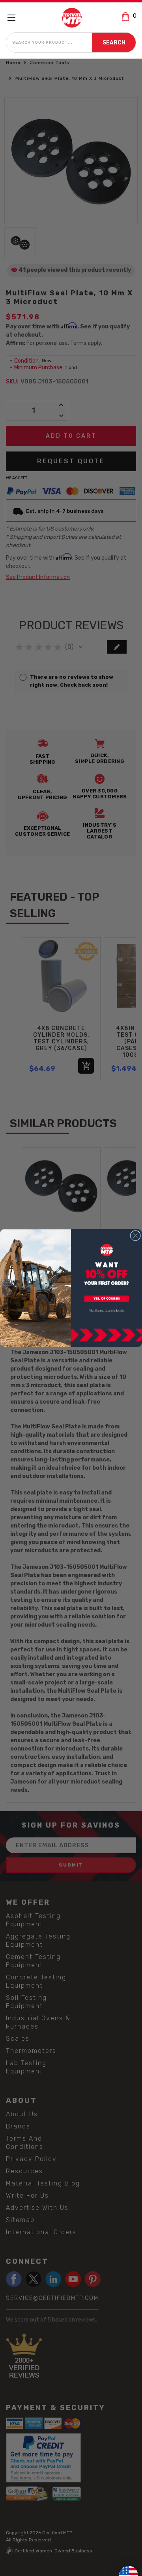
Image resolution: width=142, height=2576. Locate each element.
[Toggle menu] (15, 18)
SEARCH (114, 43)
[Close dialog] (135, 1236)
